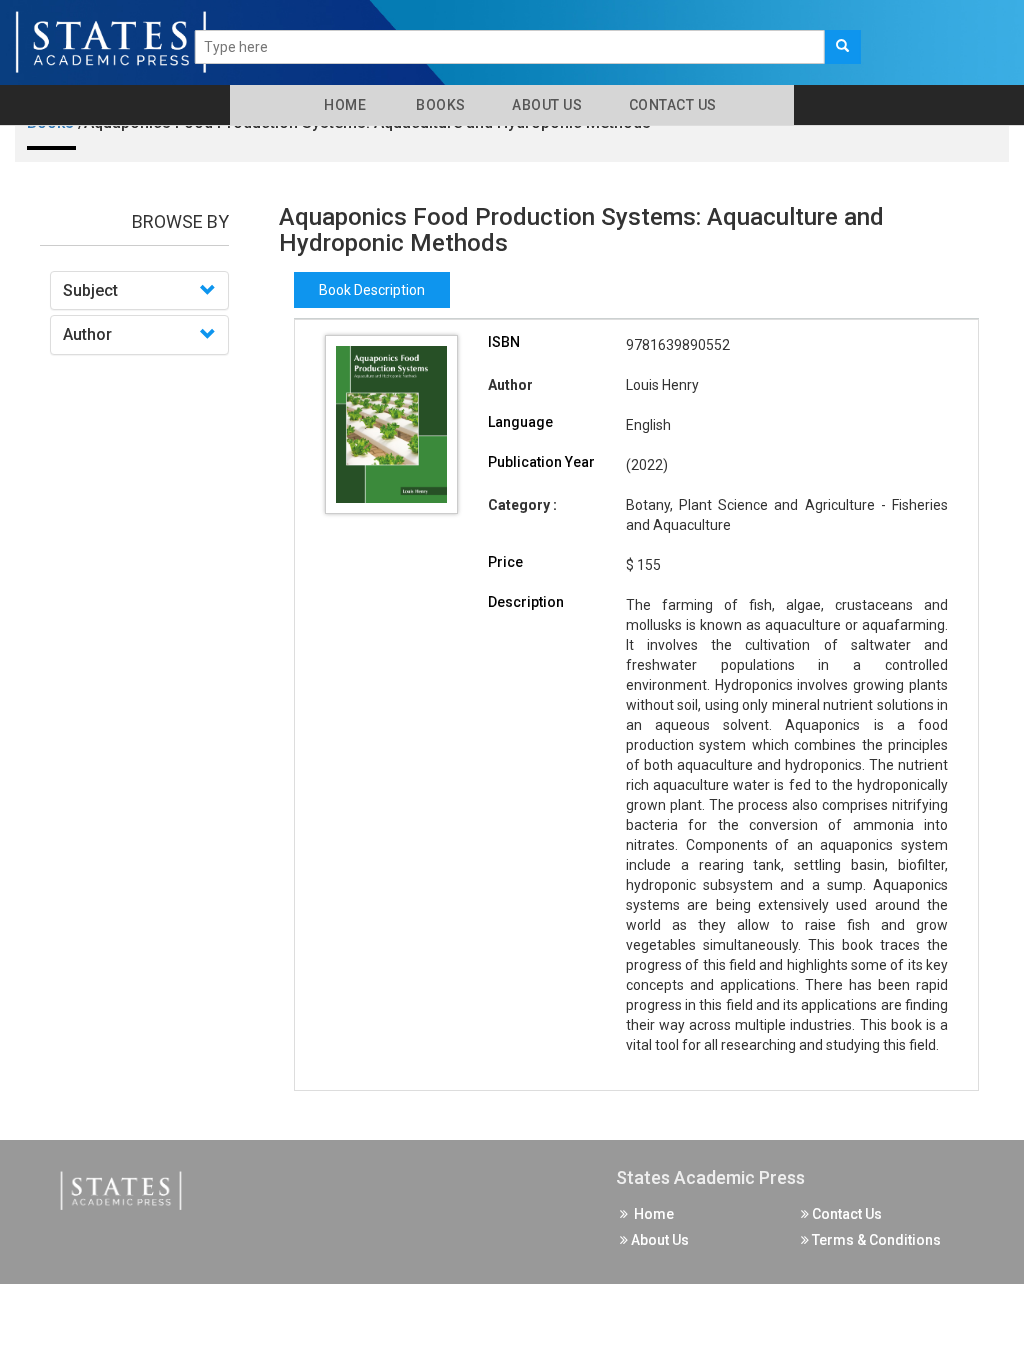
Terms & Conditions (875, 1240)
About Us (546, 105)
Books (437, 105)
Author (87, 334)
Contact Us (671, 105)
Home (341, 105)
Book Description (372, 290)
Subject (90, 290)
